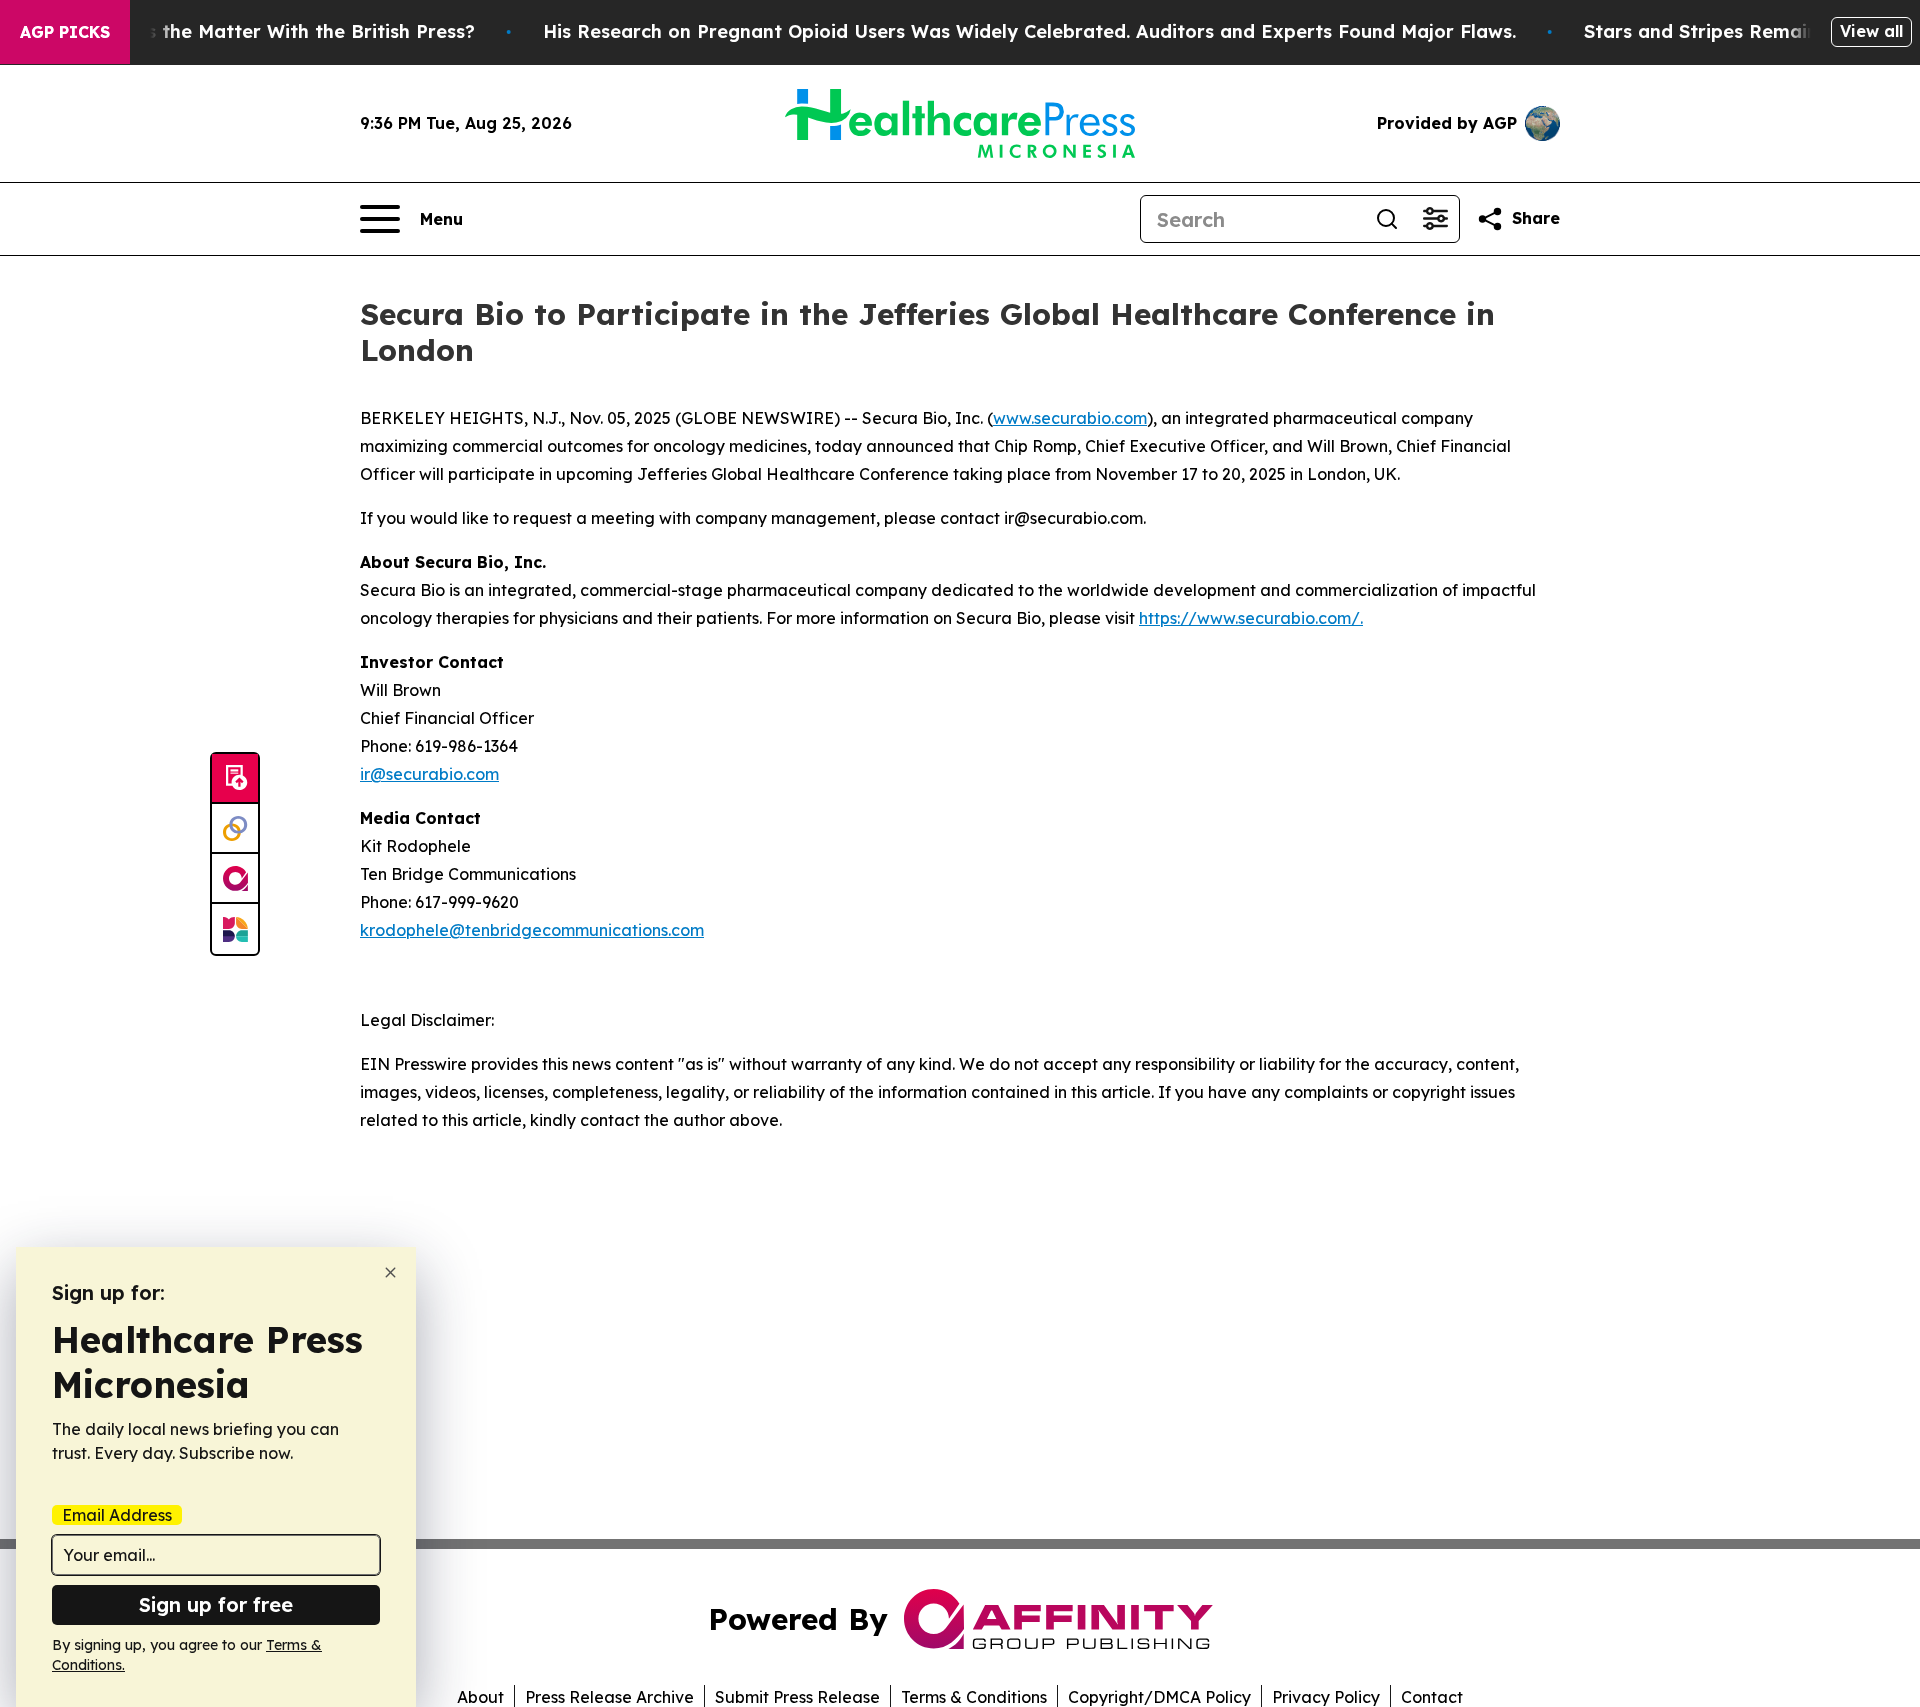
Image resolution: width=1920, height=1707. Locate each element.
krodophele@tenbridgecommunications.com (532, 930)
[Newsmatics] (235, 929)
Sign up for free (216, 1604)
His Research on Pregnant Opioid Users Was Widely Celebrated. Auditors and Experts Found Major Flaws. (1029, 31)
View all (1871, 31)
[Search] (1387, 219)
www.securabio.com (1070, 418)
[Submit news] (235, 779)
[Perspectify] (235, 829)
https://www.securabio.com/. (1251, 618)
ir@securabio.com (429, 774)
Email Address (117, 1515)
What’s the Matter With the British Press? (284, 31)
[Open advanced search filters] (1435, 219)
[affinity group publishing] (235, 879)
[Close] (390, 1272)
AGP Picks (65, 32)
